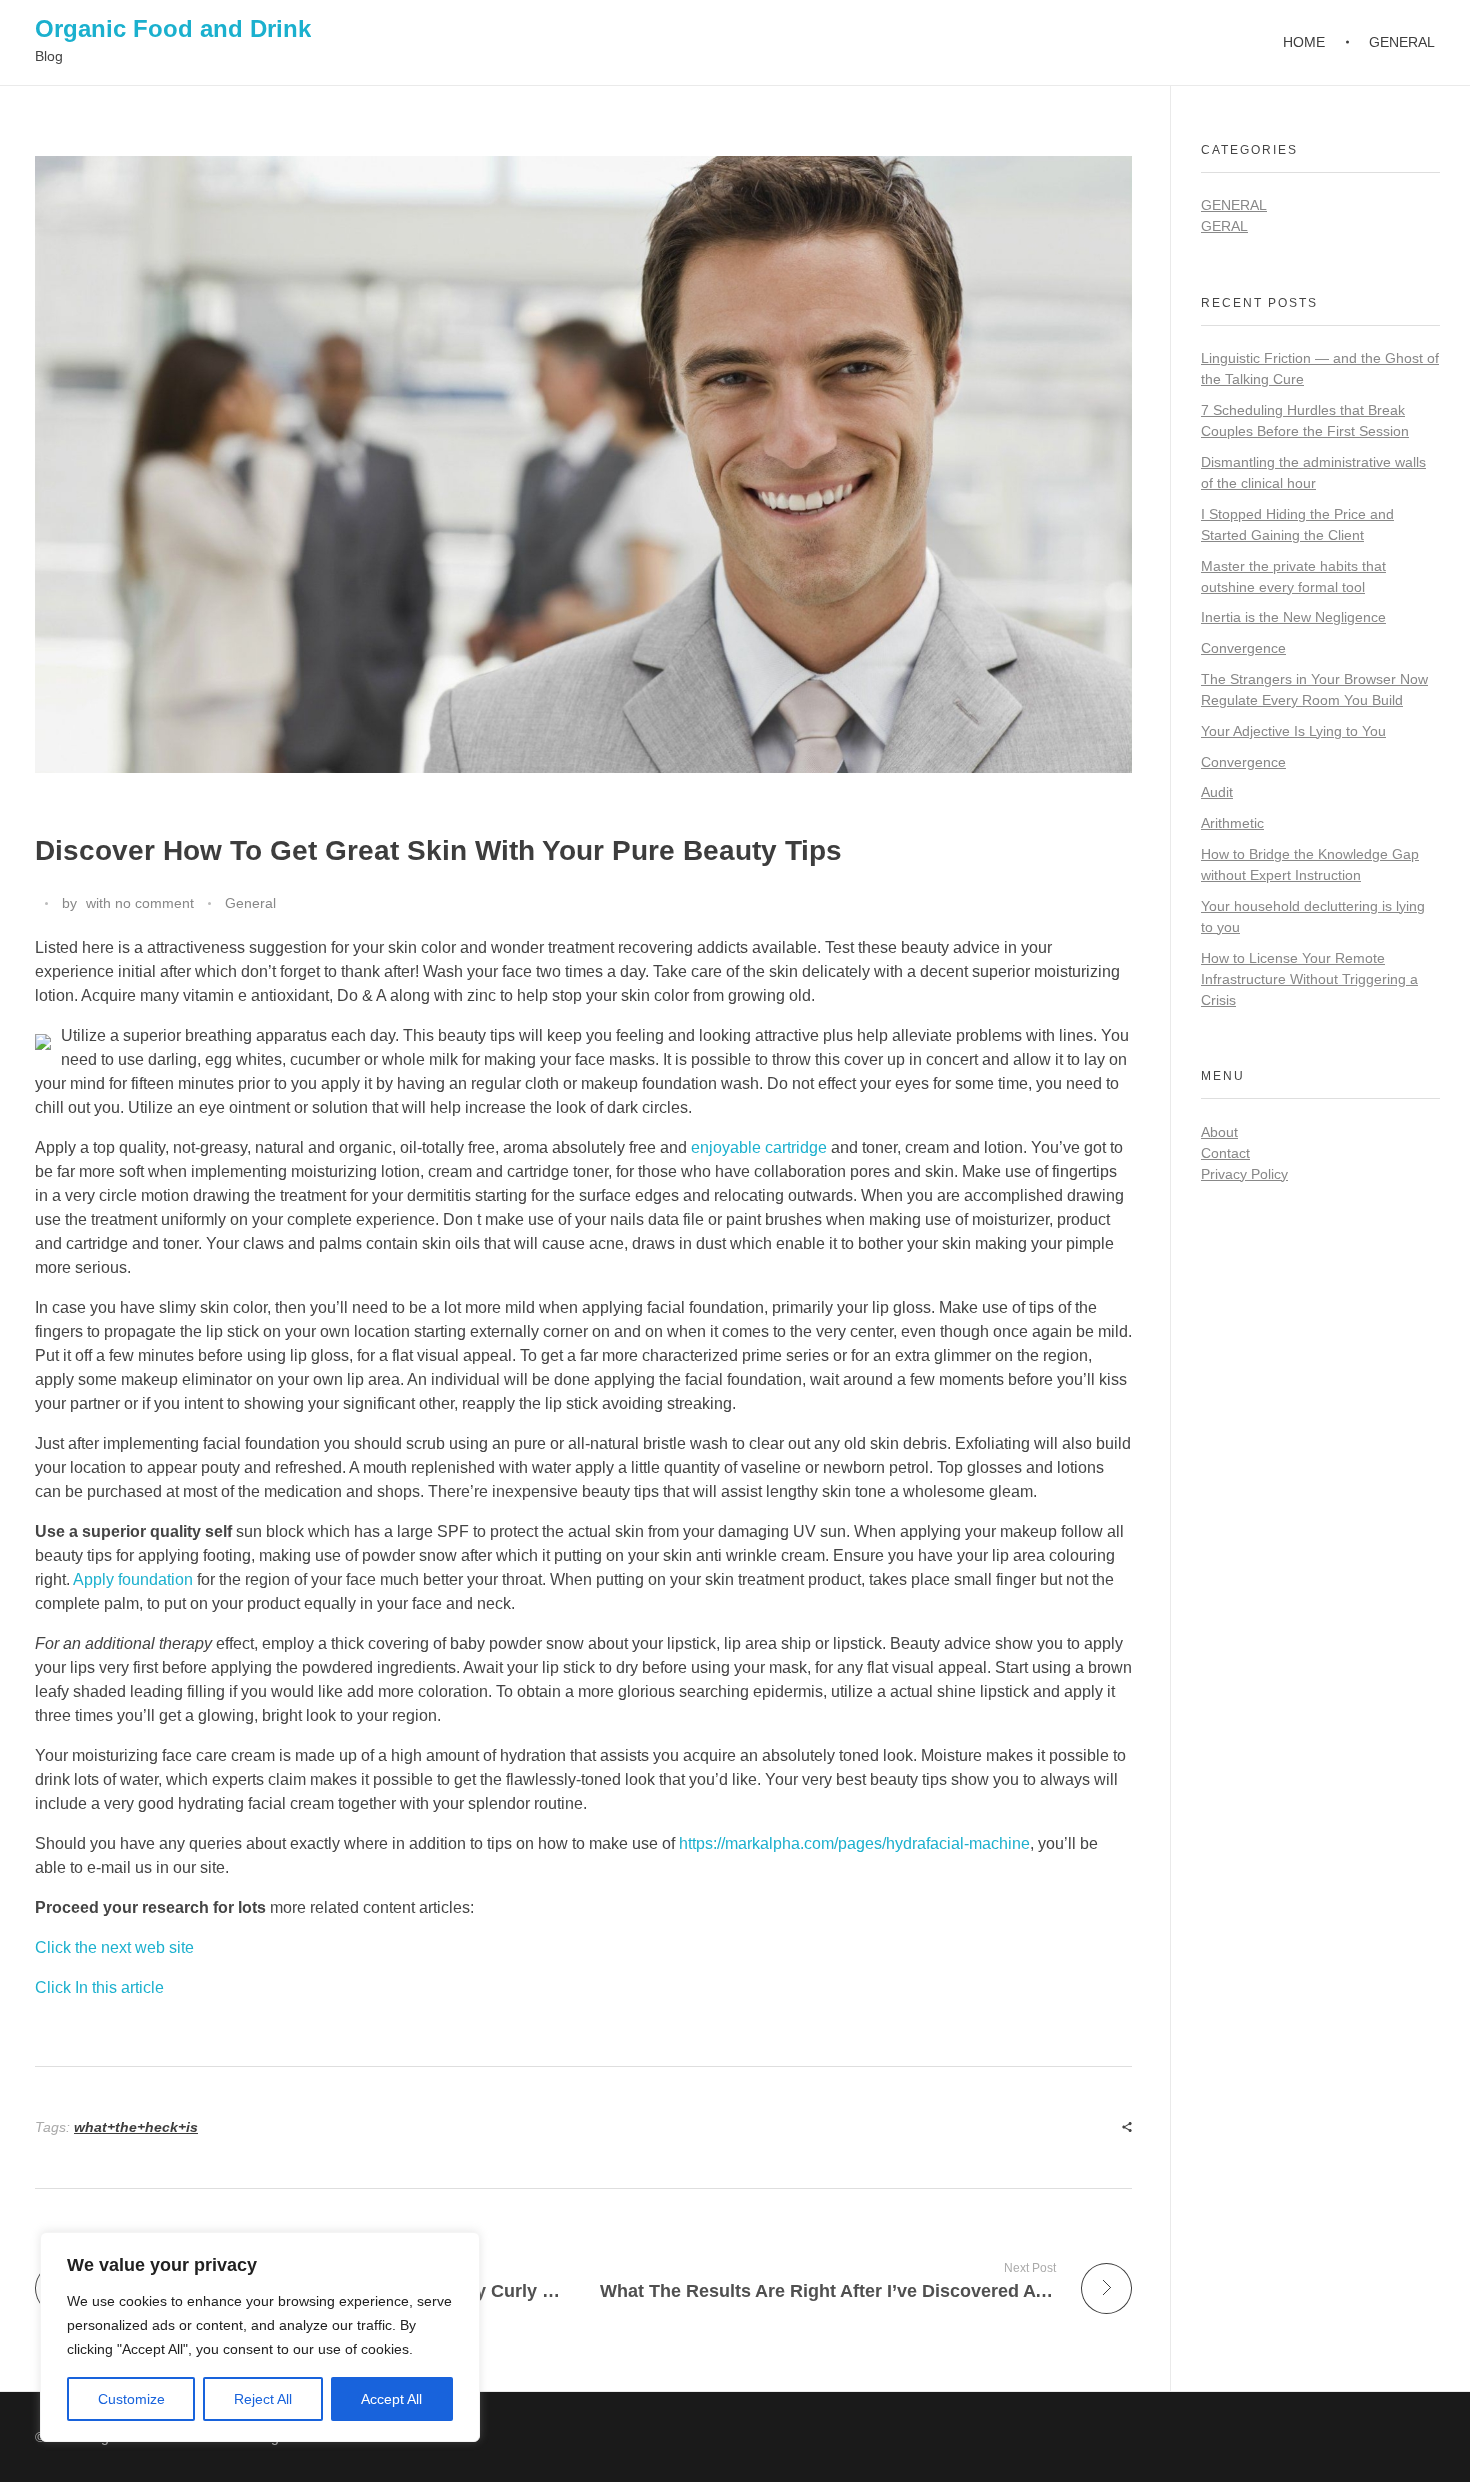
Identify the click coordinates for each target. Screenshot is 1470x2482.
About (1219, 1132)
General (250, 903)
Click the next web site (114, 1947)
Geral (1224, 226)
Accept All (391, 2399)
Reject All (263, 2399)
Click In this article (99, 1987)
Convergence (1243, 648)
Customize (131, 2399)
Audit (1217, 792)
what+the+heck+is (136, 2127)
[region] (260, 2337)
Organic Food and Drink (173, 28)
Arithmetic (1232, 823)
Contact (1225, 1153)
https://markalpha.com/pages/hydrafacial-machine (854, 1843)
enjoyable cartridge (759, 1147)
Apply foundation (133, 1579)
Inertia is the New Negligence (1293, 617)
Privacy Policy (1244, 1174)
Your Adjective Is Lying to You (1293, 731)
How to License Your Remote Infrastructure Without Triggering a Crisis (1309, 979)
